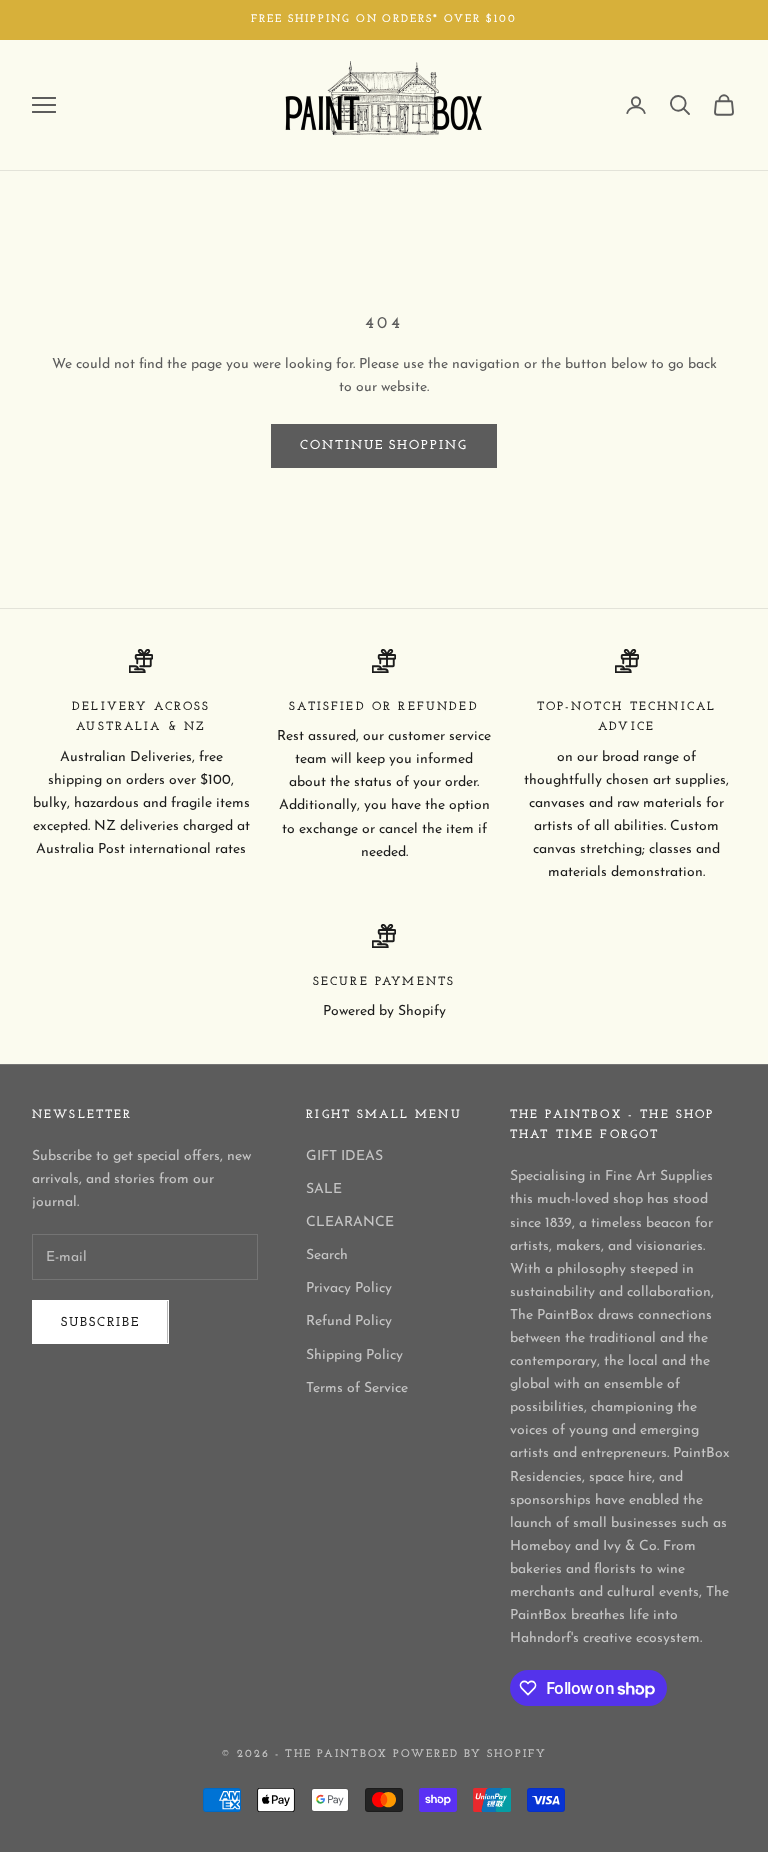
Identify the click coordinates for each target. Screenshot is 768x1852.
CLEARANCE (350, 1222)
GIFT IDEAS (344, 1156)
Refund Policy (349, 1321)
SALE (324, 1189)
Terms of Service (357, 1388)
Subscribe (100, 1322)
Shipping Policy (354, 1355)
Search (327, 1255)
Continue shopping (384, 445)
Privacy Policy (349, 1288)
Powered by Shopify (470, 1754)
